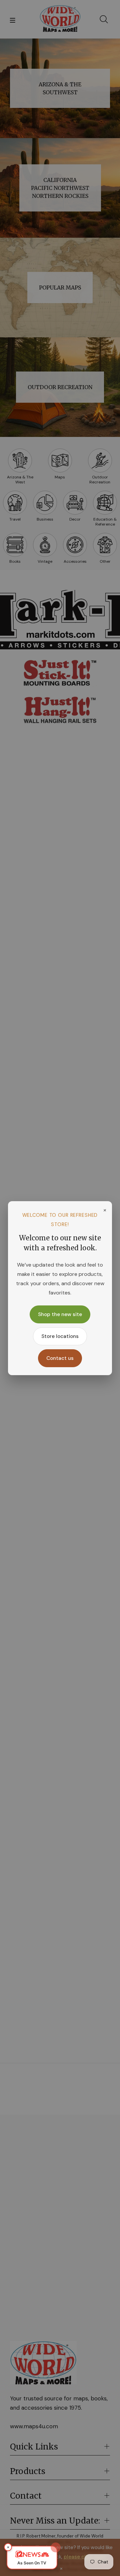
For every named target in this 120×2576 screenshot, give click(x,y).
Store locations (60, 1336)
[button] (32, 2558)
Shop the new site (60, 1314)
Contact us (60, 1358)
